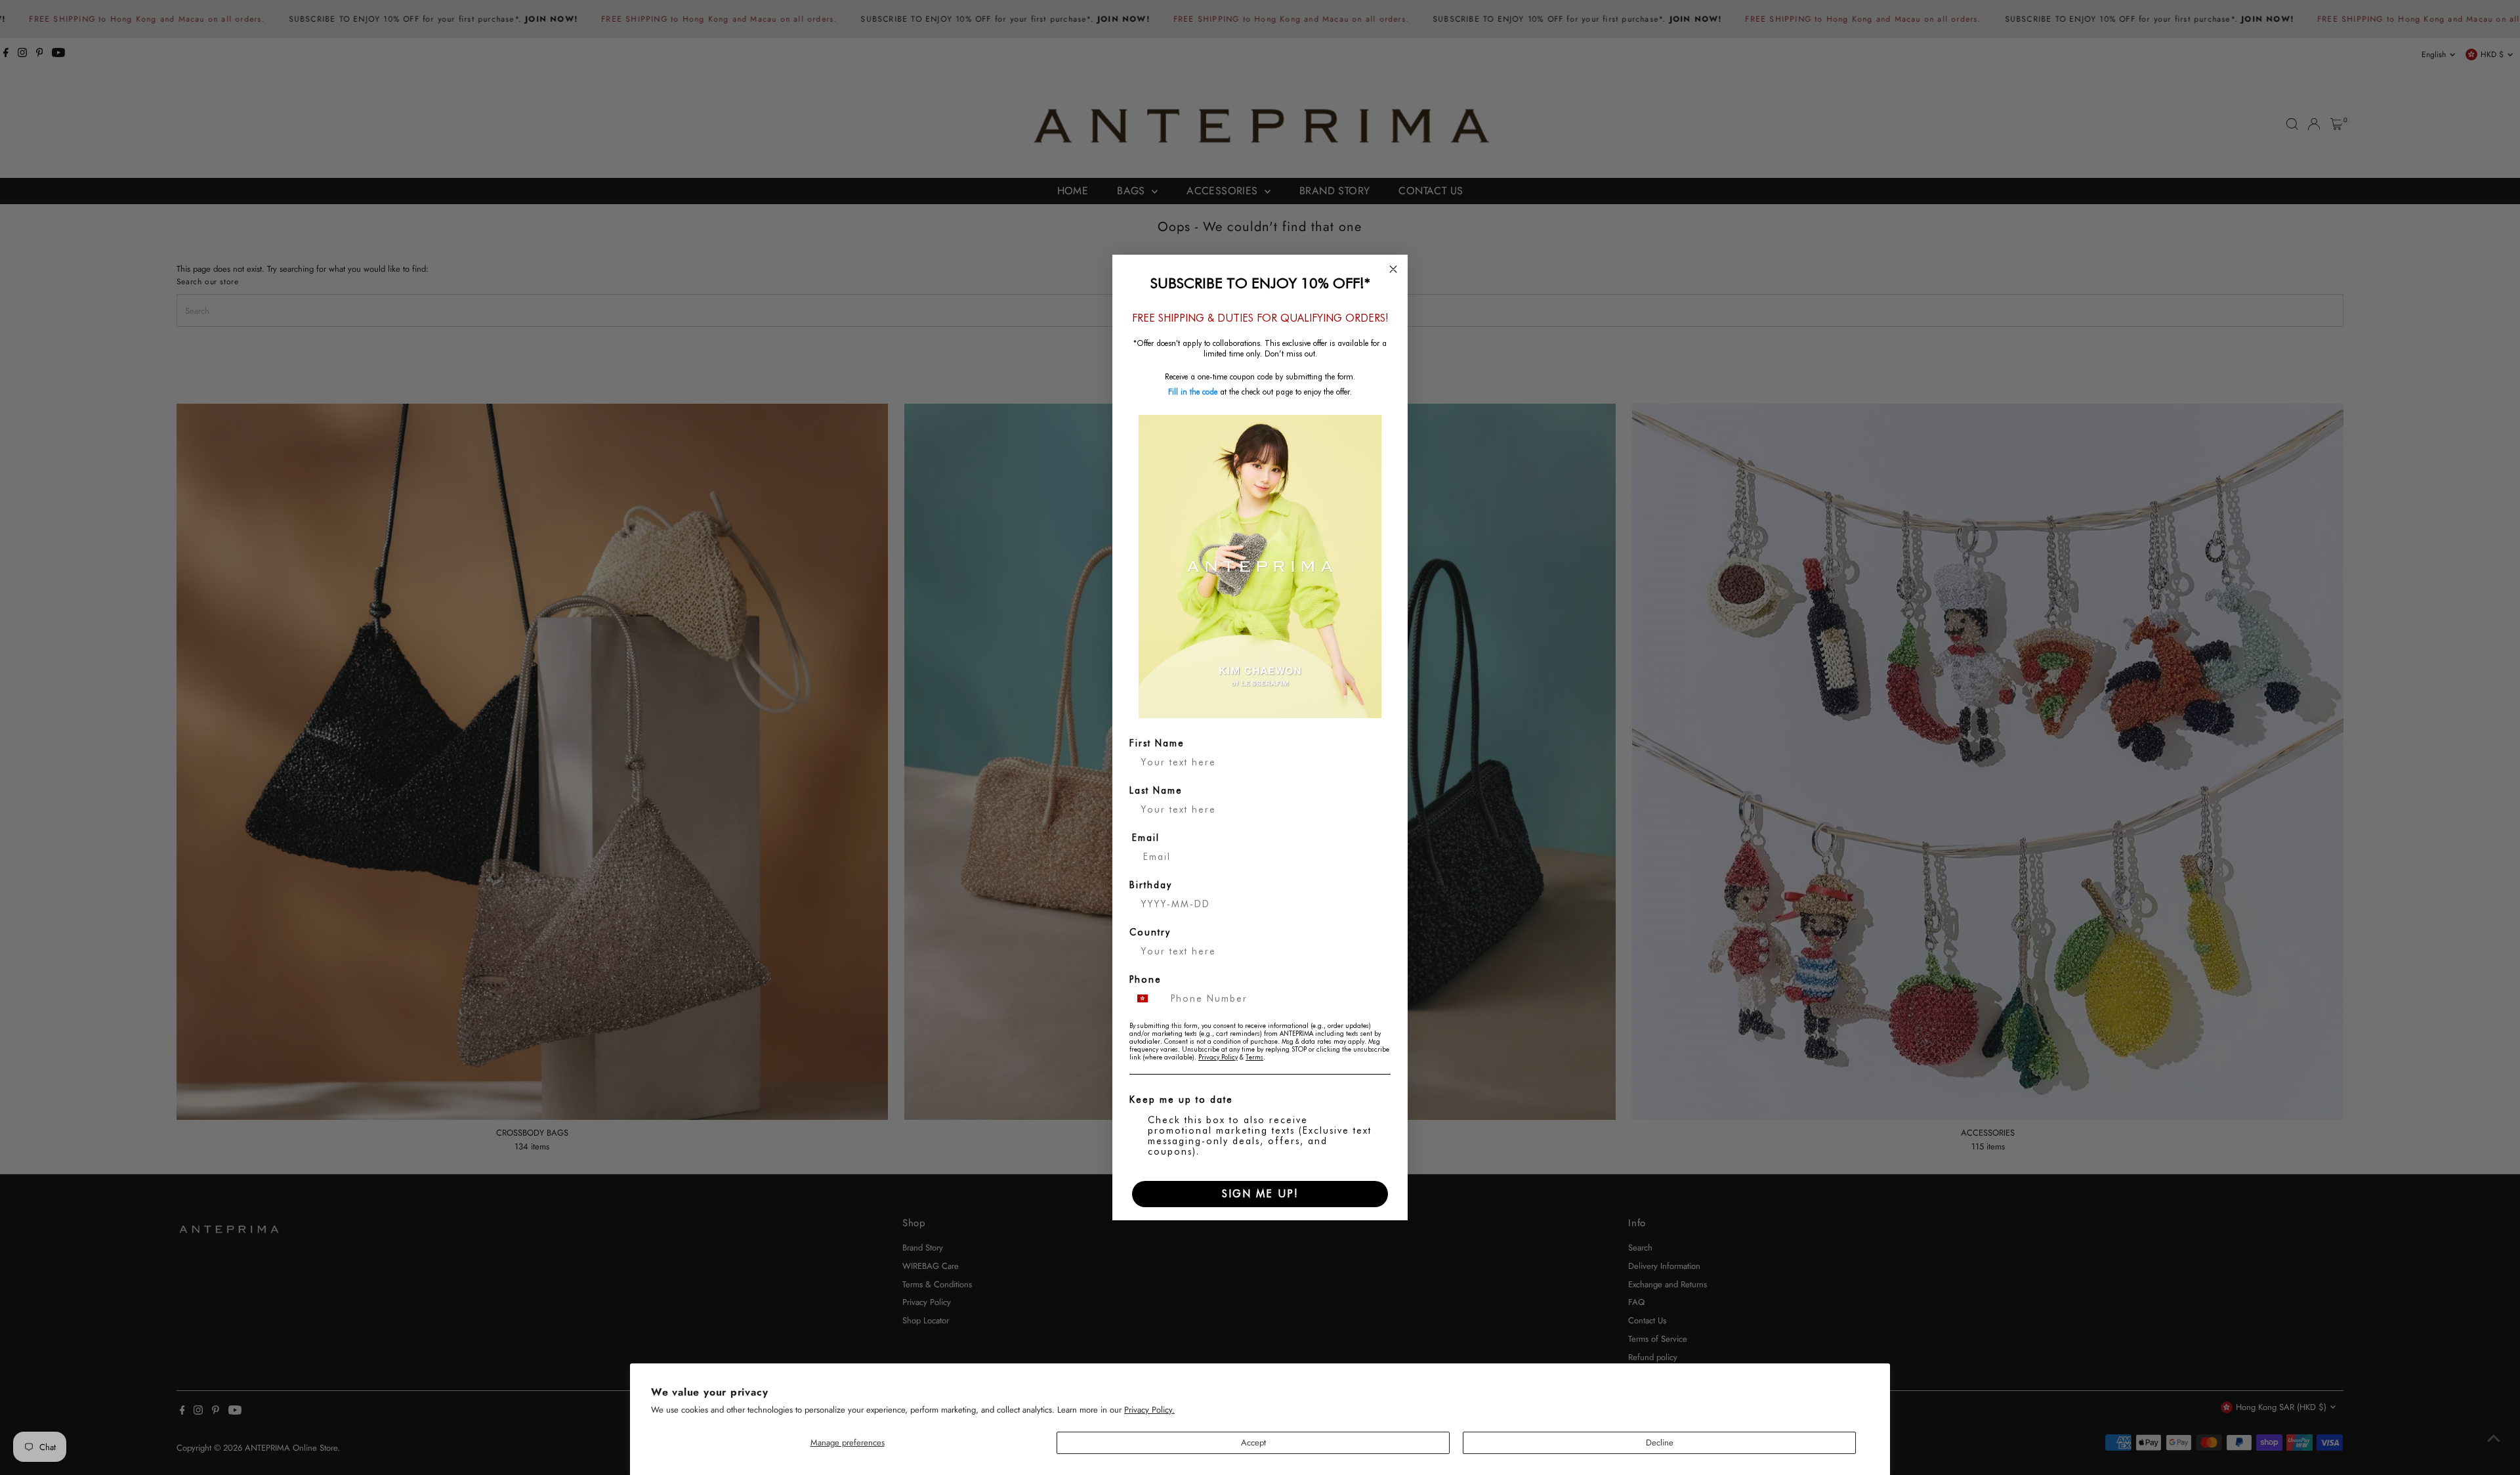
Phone (1145, 979)
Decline (1660, 1443)
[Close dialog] (1393, 269)
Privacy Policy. (1149, 1410)
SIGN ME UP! (1260, 1194)
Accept (1253, 1443)
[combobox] (1147, 998)
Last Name (1156, 790)
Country (1150, 932)
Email (1146, 838)
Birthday (1151, 885)
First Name (1157, 743)
